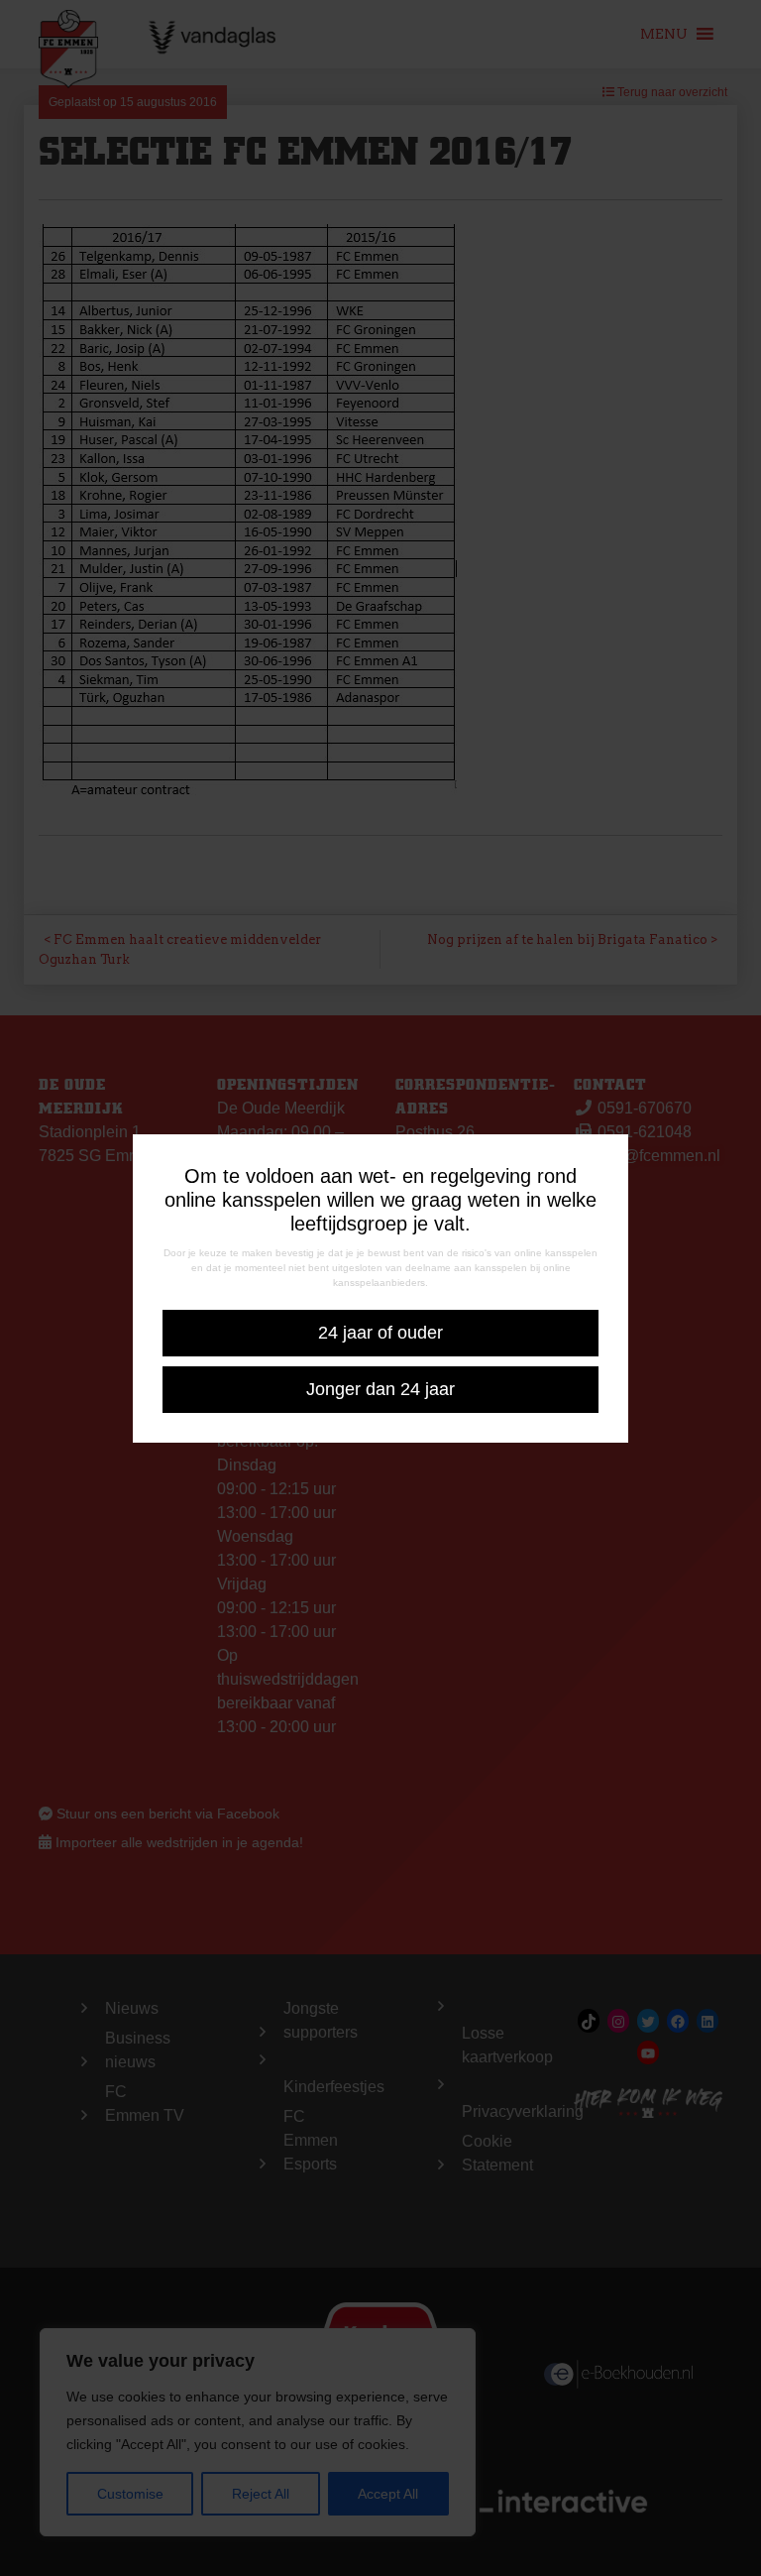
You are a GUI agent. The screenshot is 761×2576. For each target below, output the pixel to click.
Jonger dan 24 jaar (380, 1389)
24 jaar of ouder (380, 1333)
